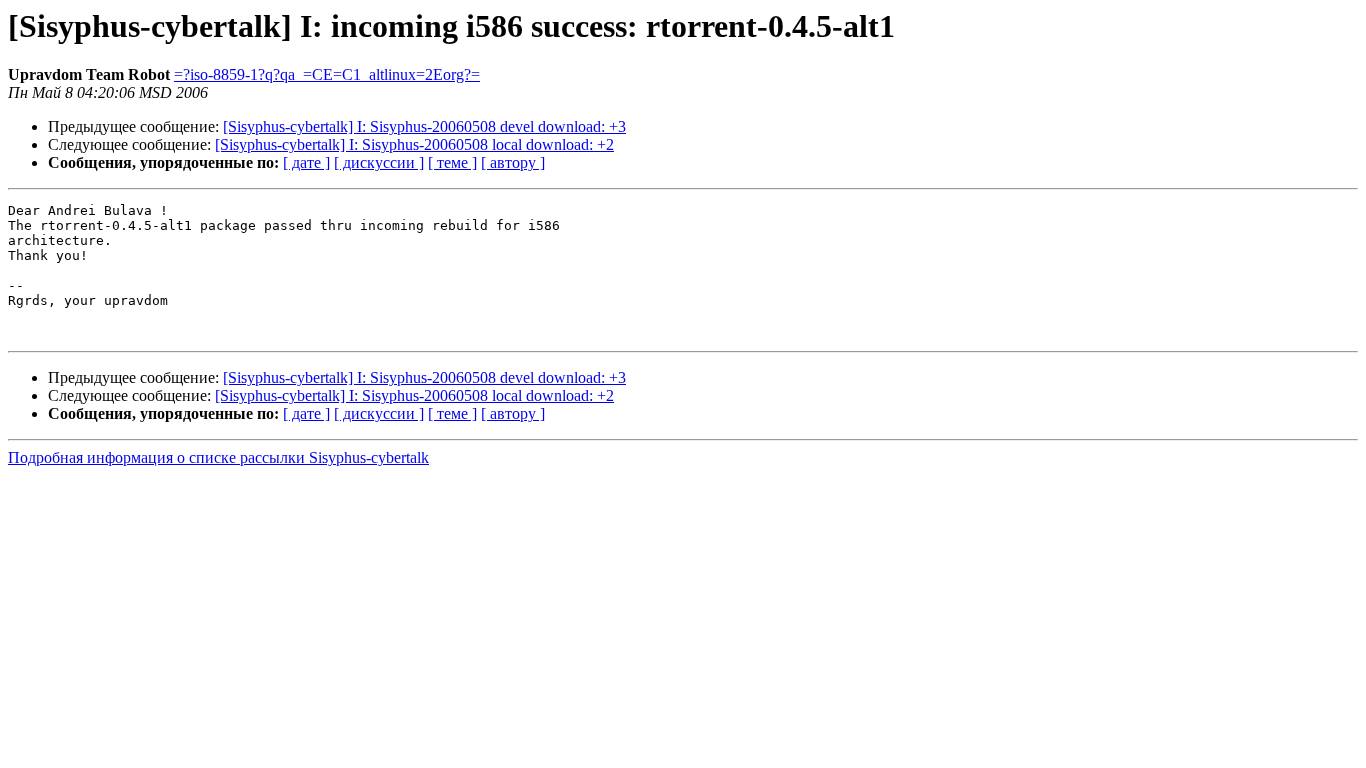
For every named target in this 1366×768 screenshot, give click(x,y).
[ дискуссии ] (379, 162)
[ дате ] (306, 162)
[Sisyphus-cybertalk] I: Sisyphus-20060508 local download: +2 (414, 144)
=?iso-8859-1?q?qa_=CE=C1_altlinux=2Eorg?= (327, 74)
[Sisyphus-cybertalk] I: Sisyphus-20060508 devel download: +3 (424, 126)
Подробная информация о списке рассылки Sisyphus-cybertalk (218, 457)
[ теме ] (452, 162)
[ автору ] (513, 162)
